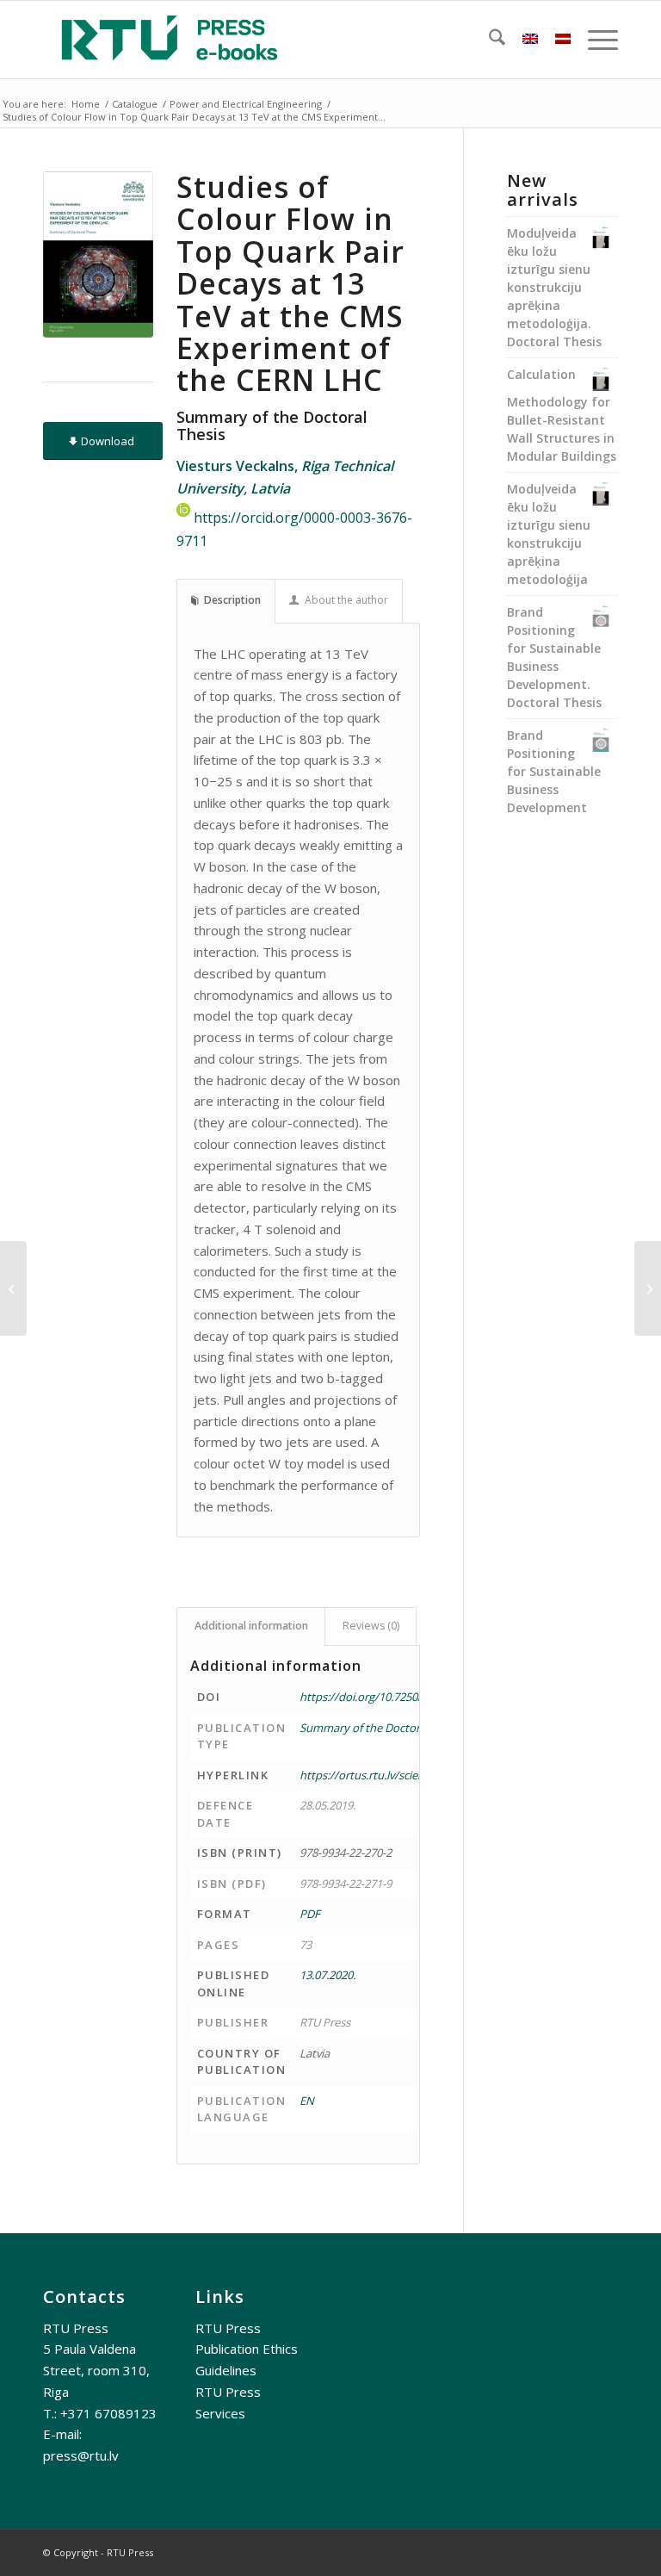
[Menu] (594, 40)
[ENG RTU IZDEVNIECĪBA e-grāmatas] (170, 40)
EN (307, 2101)
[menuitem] (488, 40)
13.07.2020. (327, 1975)
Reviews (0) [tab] (371, 1626)
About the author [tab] (346, 600)
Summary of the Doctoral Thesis (381, 1728)
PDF (310, 1914)
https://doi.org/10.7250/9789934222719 (400, 1697)
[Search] (488, 40)
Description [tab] (232, 600)
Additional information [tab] (251, 1626)
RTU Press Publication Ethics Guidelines (247, 2349)
